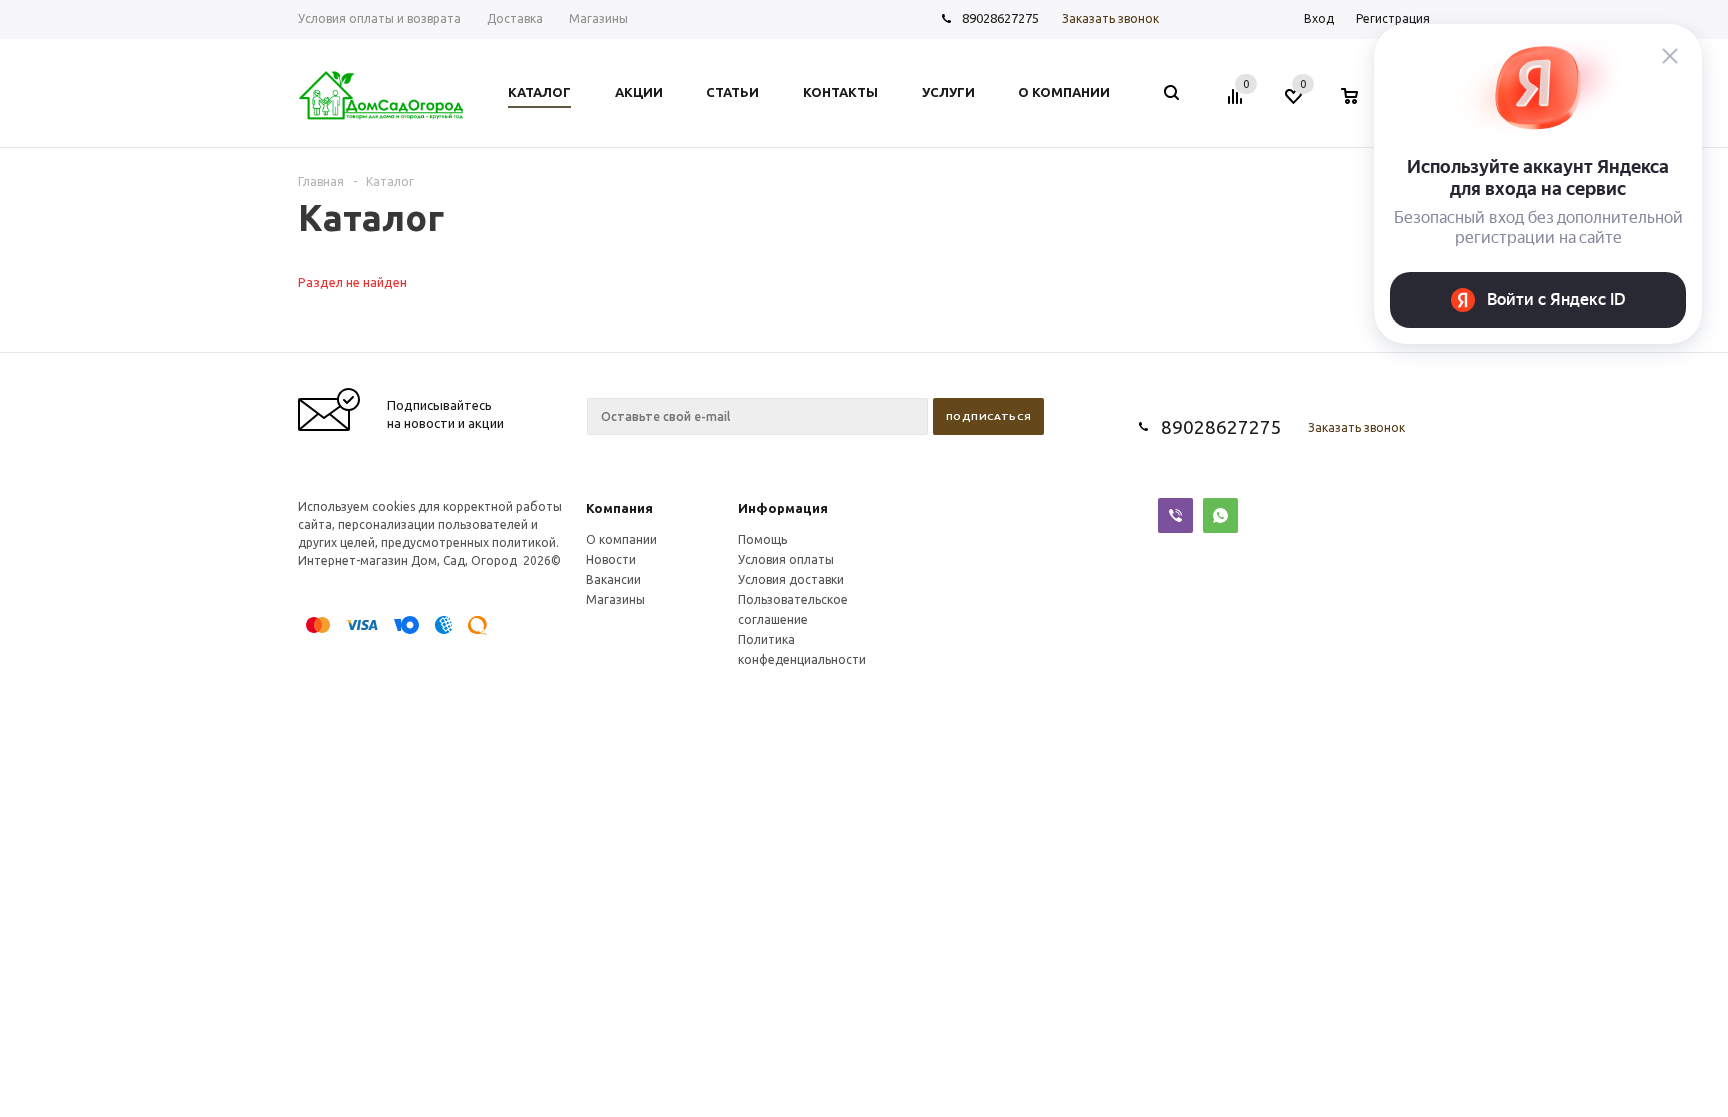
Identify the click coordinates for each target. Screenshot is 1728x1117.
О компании (621, 539)
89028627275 (1000, 18)
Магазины (615, 599)
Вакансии (613, 579)
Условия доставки (791, 579)
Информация (783, 508)
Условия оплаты (786, 559)
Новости (611, 559)
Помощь (762, 539)
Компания (619, 508)
